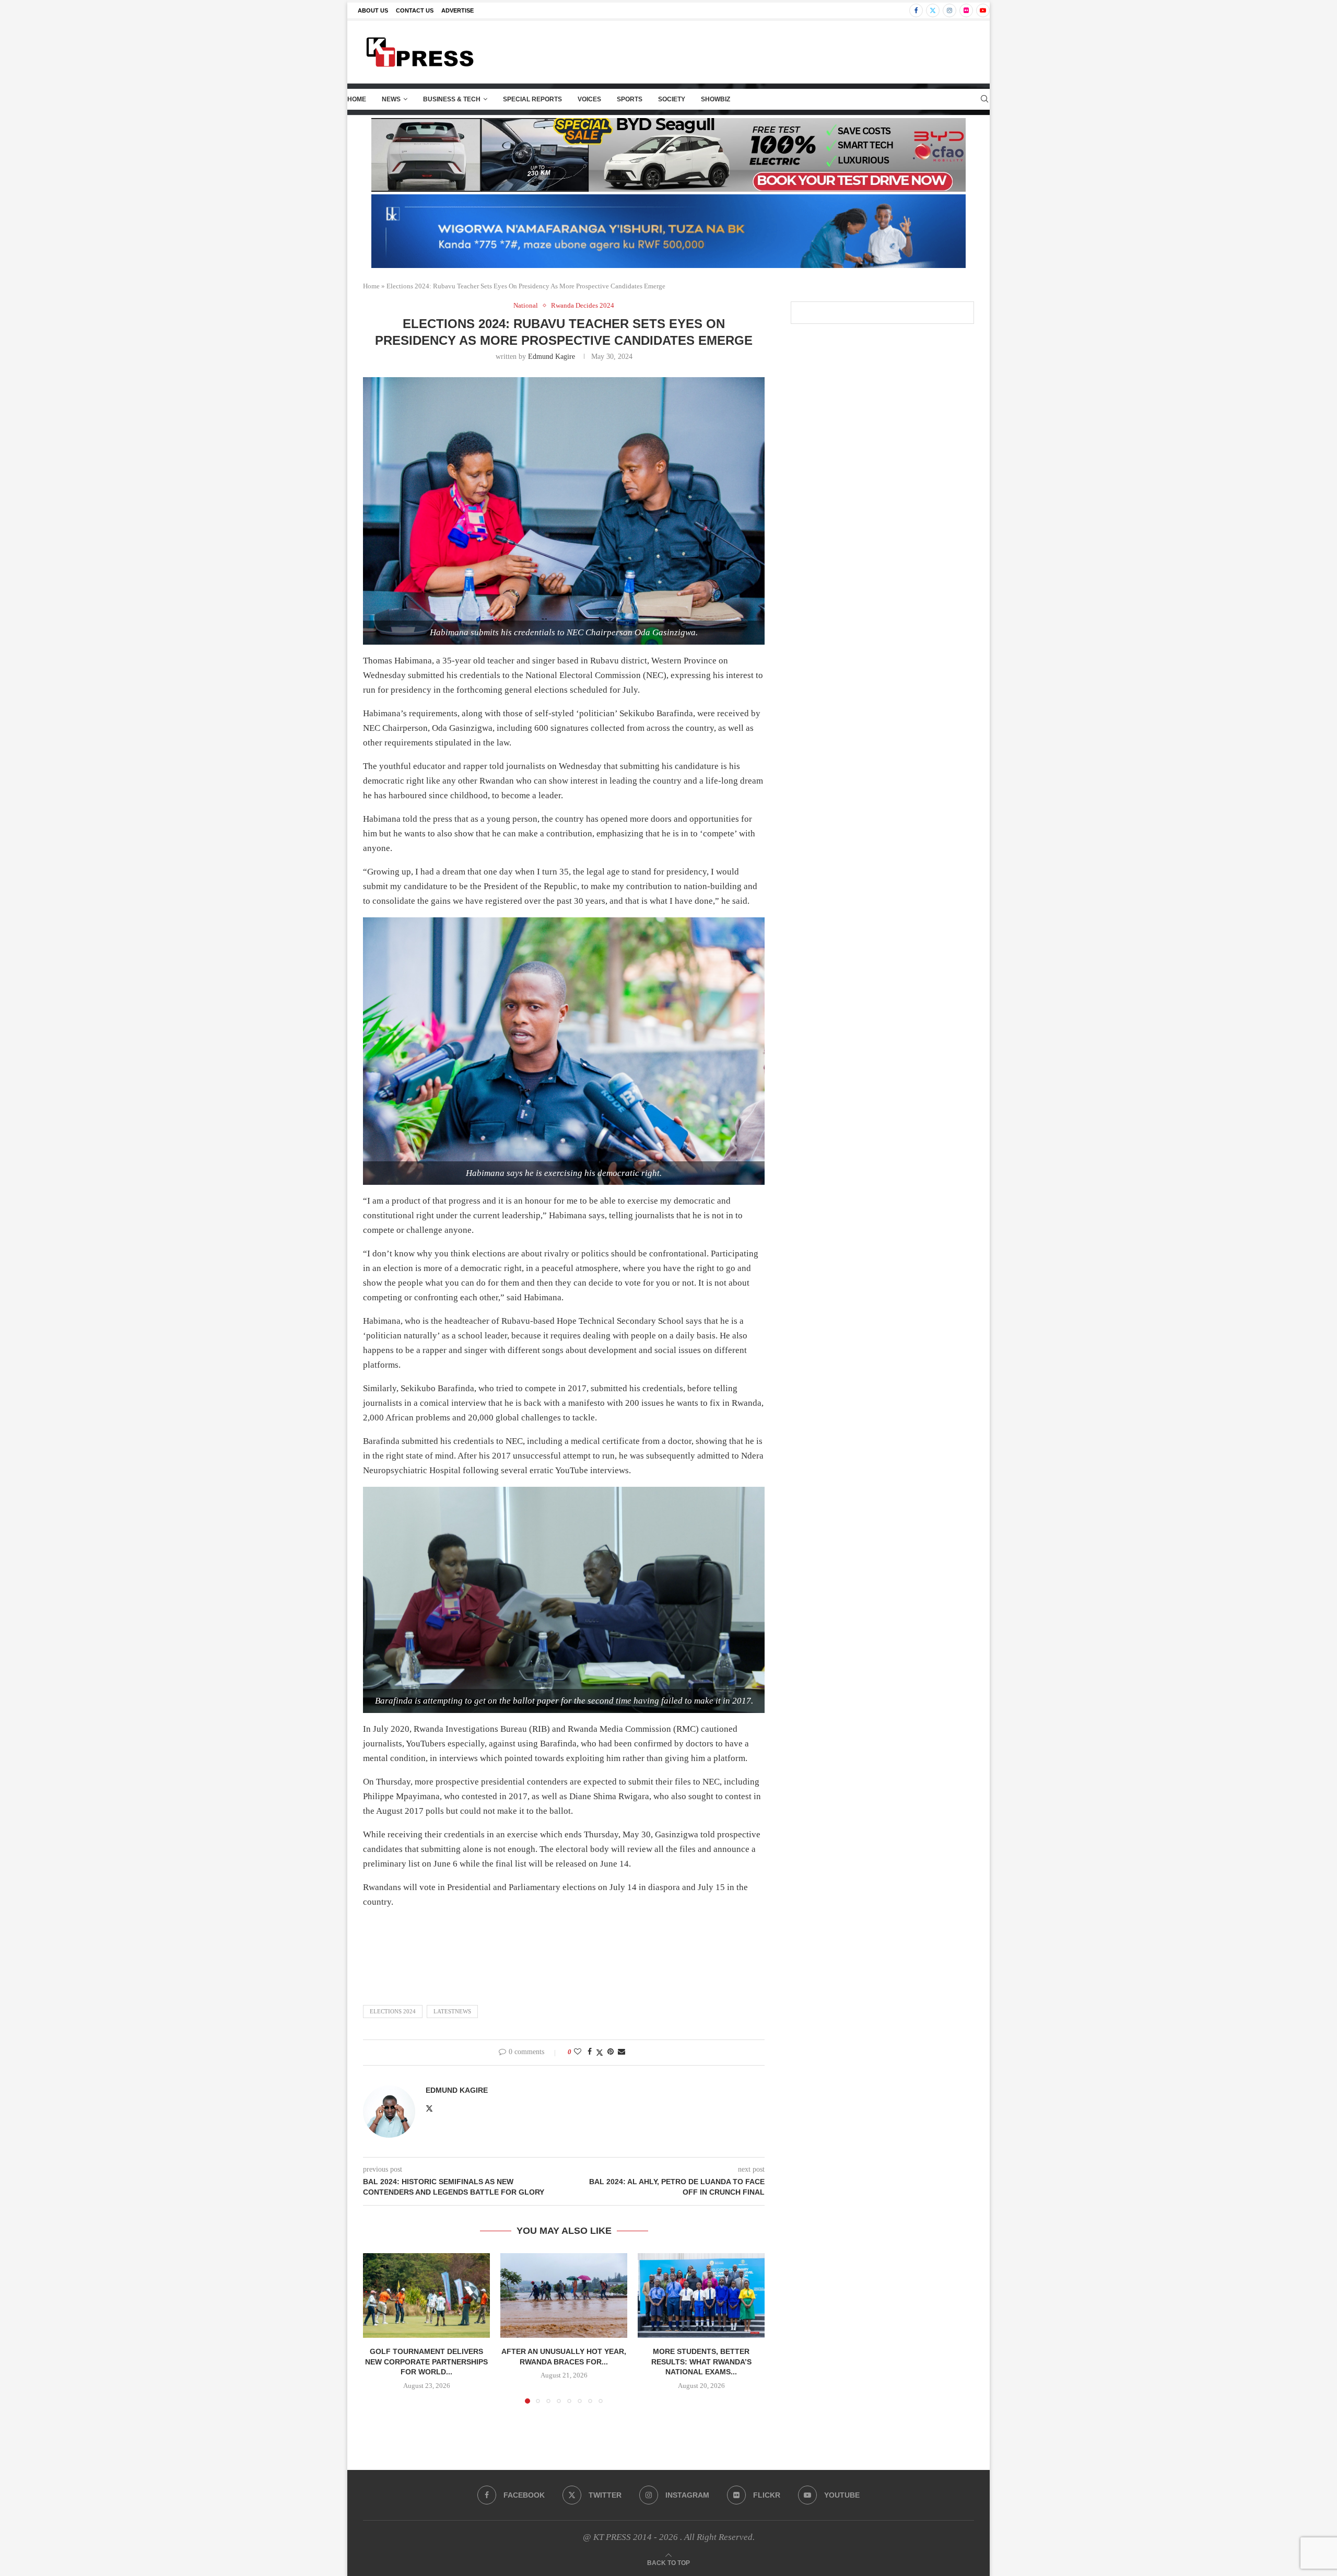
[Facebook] (916, 10)
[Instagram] (949, 10)
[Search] (984, 99)
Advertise (458, 10)
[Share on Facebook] (590, 2052)
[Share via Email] (621, 2052)
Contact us (415, 10)
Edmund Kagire (552, 357)
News (391, 99)
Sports (630, 99)
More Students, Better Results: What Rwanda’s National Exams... (701, 2362)
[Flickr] (966, 10)
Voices (589, 99)
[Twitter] (933, 10)
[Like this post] (578, 2052)
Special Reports (532, 99)
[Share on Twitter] (600, 2053)
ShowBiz (716, 99)
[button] (377, 2328)
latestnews (452, 2011)
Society (672, 99)
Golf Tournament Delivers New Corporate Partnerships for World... (426, 2362)
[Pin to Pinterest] (611, 2052)
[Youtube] (983, 10)
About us (373, 10)
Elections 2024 (393, 2011)
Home (357, 99)
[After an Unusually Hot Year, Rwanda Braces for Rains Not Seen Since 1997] (564, 2295)
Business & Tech (452, 99)
